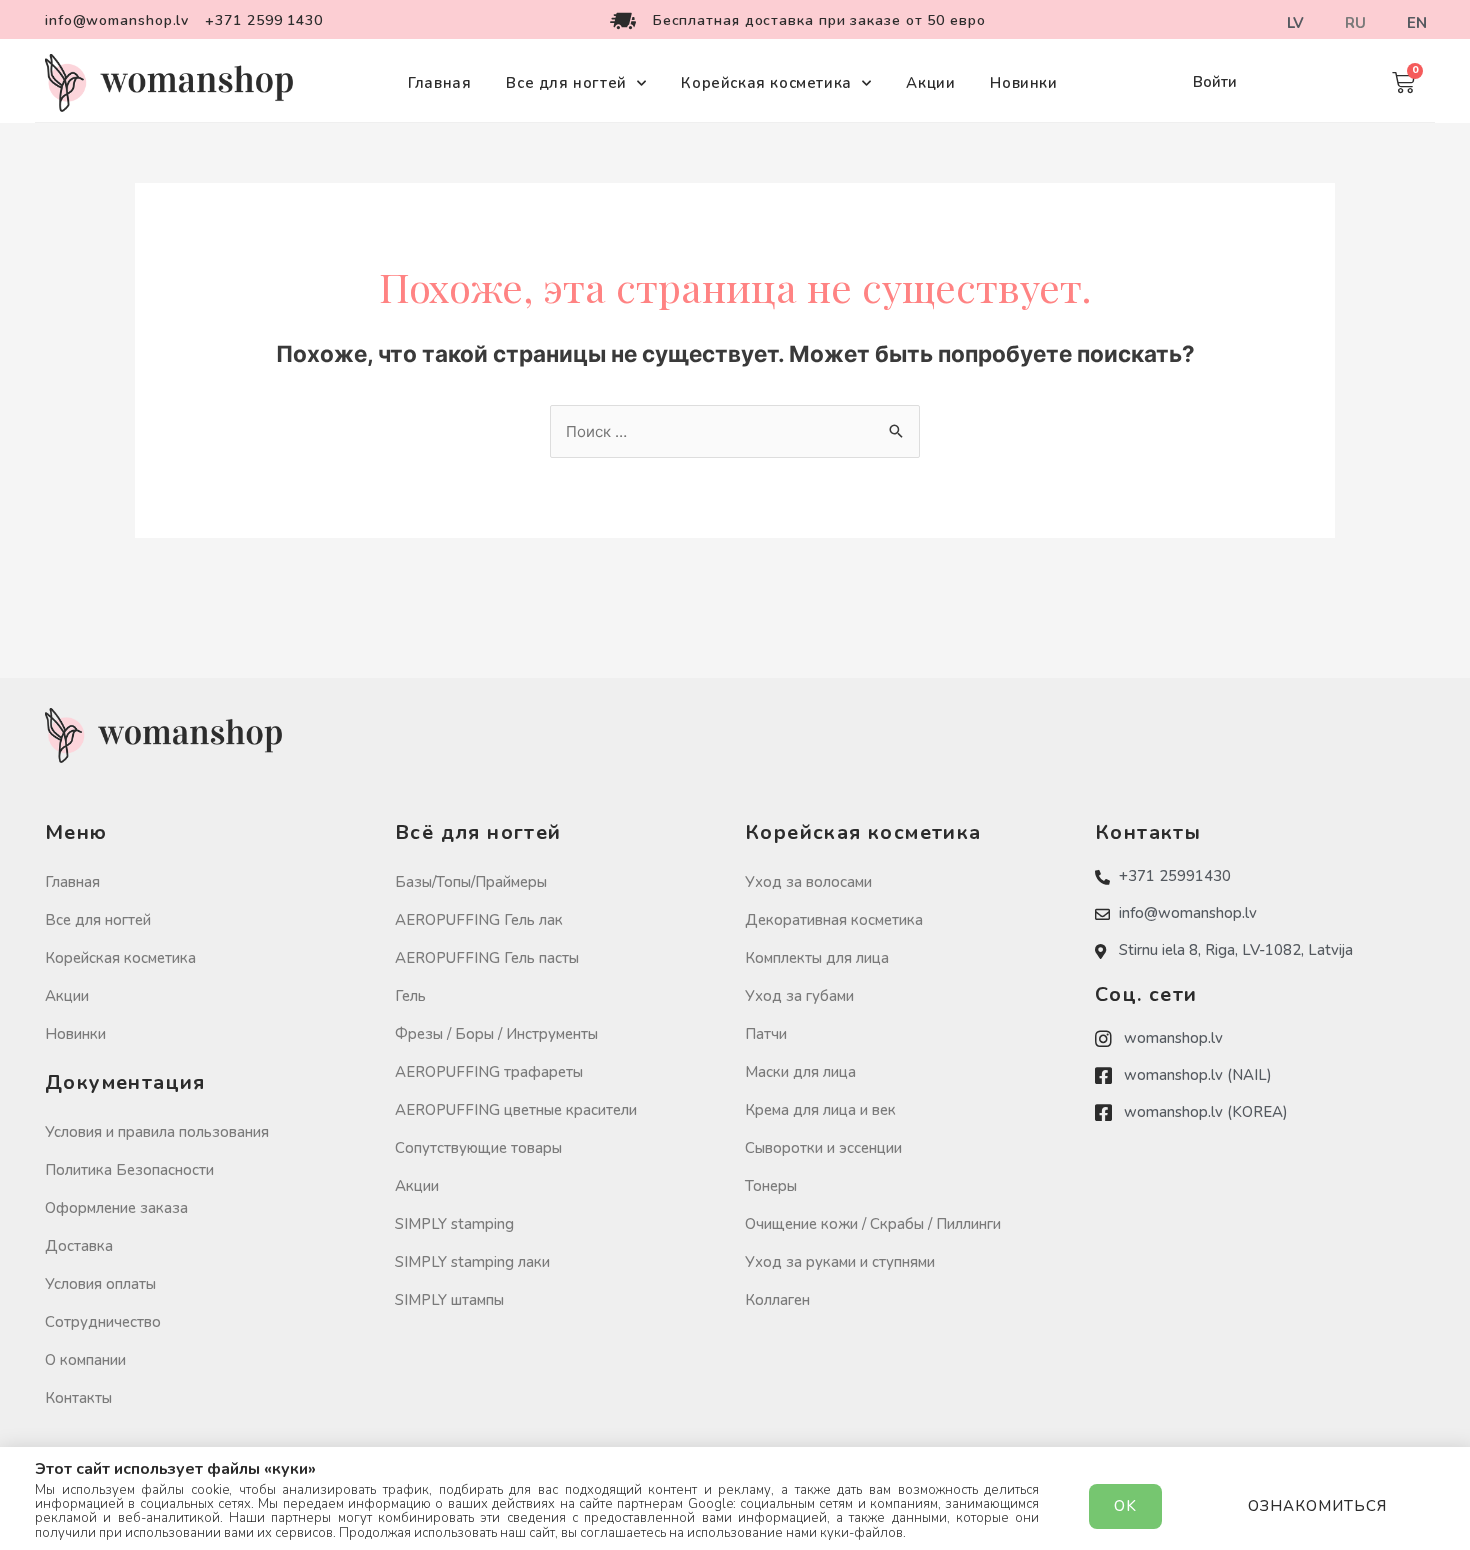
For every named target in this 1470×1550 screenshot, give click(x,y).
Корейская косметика (766, 83)
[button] (1215, 82)
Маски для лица (800, 1072)
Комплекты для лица (817, 958)
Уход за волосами (808, 882)
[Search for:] (735, 431)
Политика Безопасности (129, 1170)
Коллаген (777, 1300)
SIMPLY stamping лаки (472, 1262)
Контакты (78, 1398)
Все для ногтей (566, 83)
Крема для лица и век (820, 1110)
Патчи (766, 1034)
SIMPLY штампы (449, 1300)
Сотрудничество (103, 1322)
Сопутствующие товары (478, 1148)
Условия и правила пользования (157, 1132)
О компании (85, 1360)
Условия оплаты (100, 1284)
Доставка (79, 1246)
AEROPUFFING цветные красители (516, 1110)
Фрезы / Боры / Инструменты (496, 1034)
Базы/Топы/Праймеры (471, 882)
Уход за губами (799, 996)
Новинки (1023, 83)
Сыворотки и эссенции (823, 1148)
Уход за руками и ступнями (840, 1262)
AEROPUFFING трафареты (489, 1072)
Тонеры (771, 1186)
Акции (930, 83)
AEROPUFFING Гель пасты (487, 958)
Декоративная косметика (834, 920)
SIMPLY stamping (454, 1224)
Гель (410, 996)
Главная (439, 83)
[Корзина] (1403, 82)
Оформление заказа (116, 1208)
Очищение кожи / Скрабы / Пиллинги (873, 1224)
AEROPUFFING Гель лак (479, 920)
